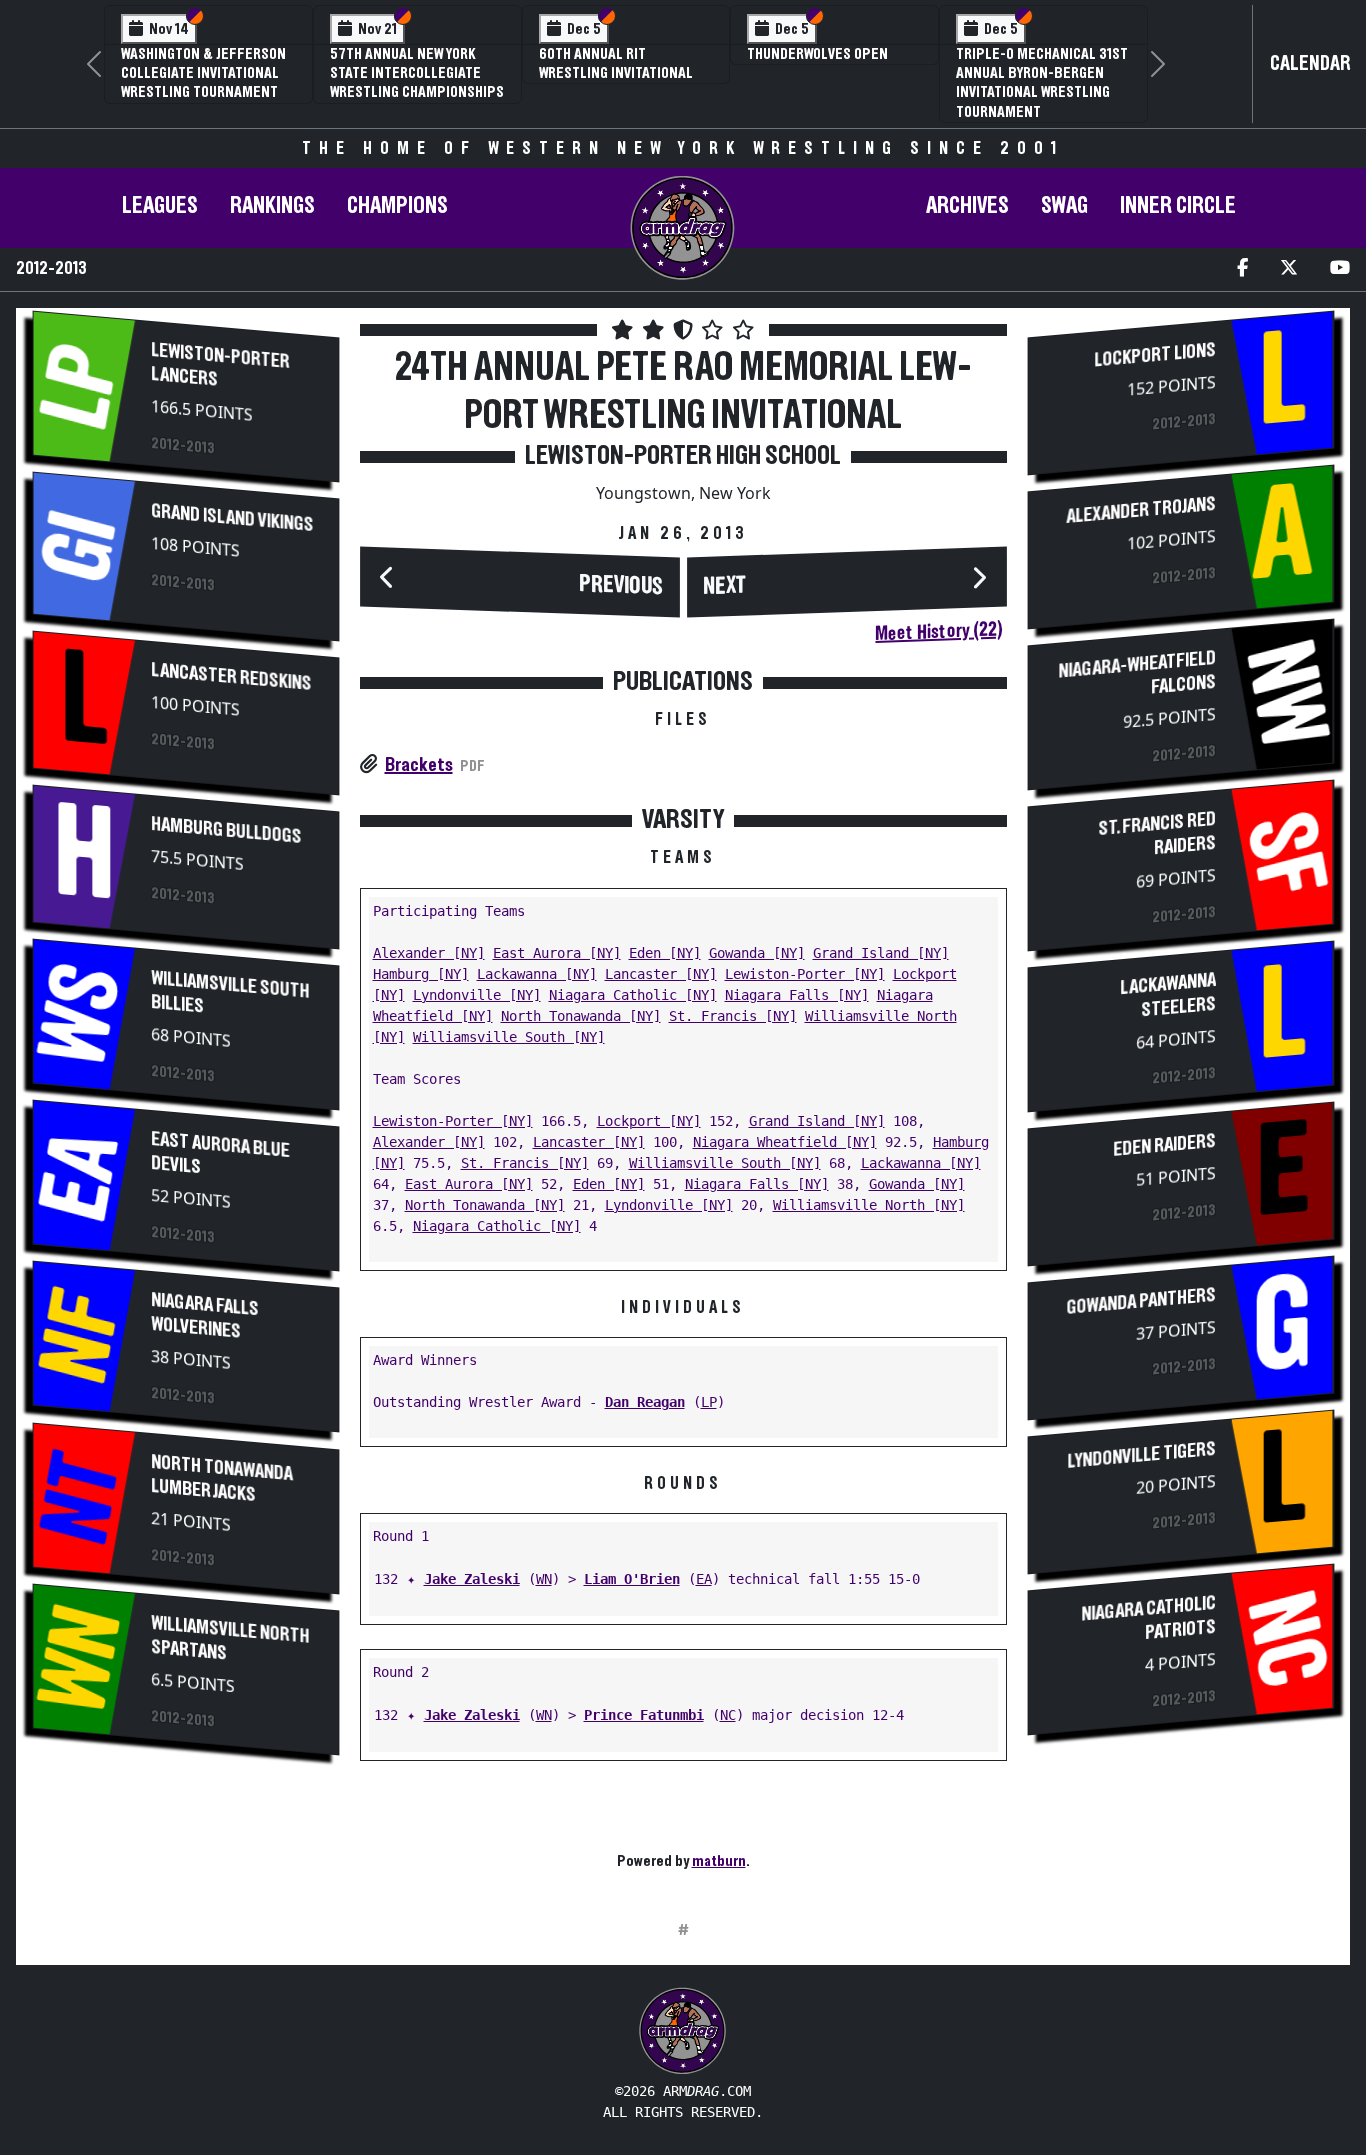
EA (704, 1579)
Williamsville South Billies (230, 992)
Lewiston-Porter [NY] (805, 974)
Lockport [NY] (649, 1121)
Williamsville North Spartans (230, 1638)
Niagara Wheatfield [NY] (785, 1142)
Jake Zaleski (472, 1579)
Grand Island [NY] (881, 953)
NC (728, 1715)
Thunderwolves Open (817, 54)
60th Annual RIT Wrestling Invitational (616, 63)
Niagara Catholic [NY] (633, 995)
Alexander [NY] (429, 953)
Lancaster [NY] (661, 974)
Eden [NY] (665, 953)
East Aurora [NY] (557, 953)
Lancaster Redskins (231, 677)
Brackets (419, 765)
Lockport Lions (1154, 355)
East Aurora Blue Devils (220, 1153)
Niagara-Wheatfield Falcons (1136, 673)
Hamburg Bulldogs (226, 830)
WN (544, 1579)
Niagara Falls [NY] (797, 995)
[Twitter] (1289, 269)
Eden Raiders (1163, 1145)
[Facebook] (1242, 269)
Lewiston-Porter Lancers (220, 365)
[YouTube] (1340, 269)
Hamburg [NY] (421, 974)
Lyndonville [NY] (477, 995)
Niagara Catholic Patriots (1148, 1618)
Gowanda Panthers (1140, 1301)
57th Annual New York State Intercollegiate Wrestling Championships (417, 73)
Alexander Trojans (1140, 510)
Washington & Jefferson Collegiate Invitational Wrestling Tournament (203, 73)
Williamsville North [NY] (869, 1205)
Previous (621, 585)
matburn (719, 1861)
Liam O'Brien (632, 1579)
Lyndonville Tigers (1141, 1455)
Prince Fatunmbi (644, 1715)
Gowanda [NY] (757, 953)
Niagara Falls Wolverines (205, 1316)
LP (709, 1402)
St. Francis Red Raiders (1156, 833)
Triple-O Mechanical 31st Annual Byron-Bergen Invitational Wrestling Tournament (1042, 83)
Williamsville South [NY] (509, 1037)
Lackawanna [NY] (537, 974)
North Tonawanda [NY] (581, 1016)
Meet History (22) (938, 631)
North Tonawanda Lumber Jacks (221, 1477)
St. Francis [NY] (733, 1016)
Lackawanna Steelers (1167, 995)
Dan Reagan (645, 1402)
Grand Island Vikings (232, 518)
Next (725, 586)
